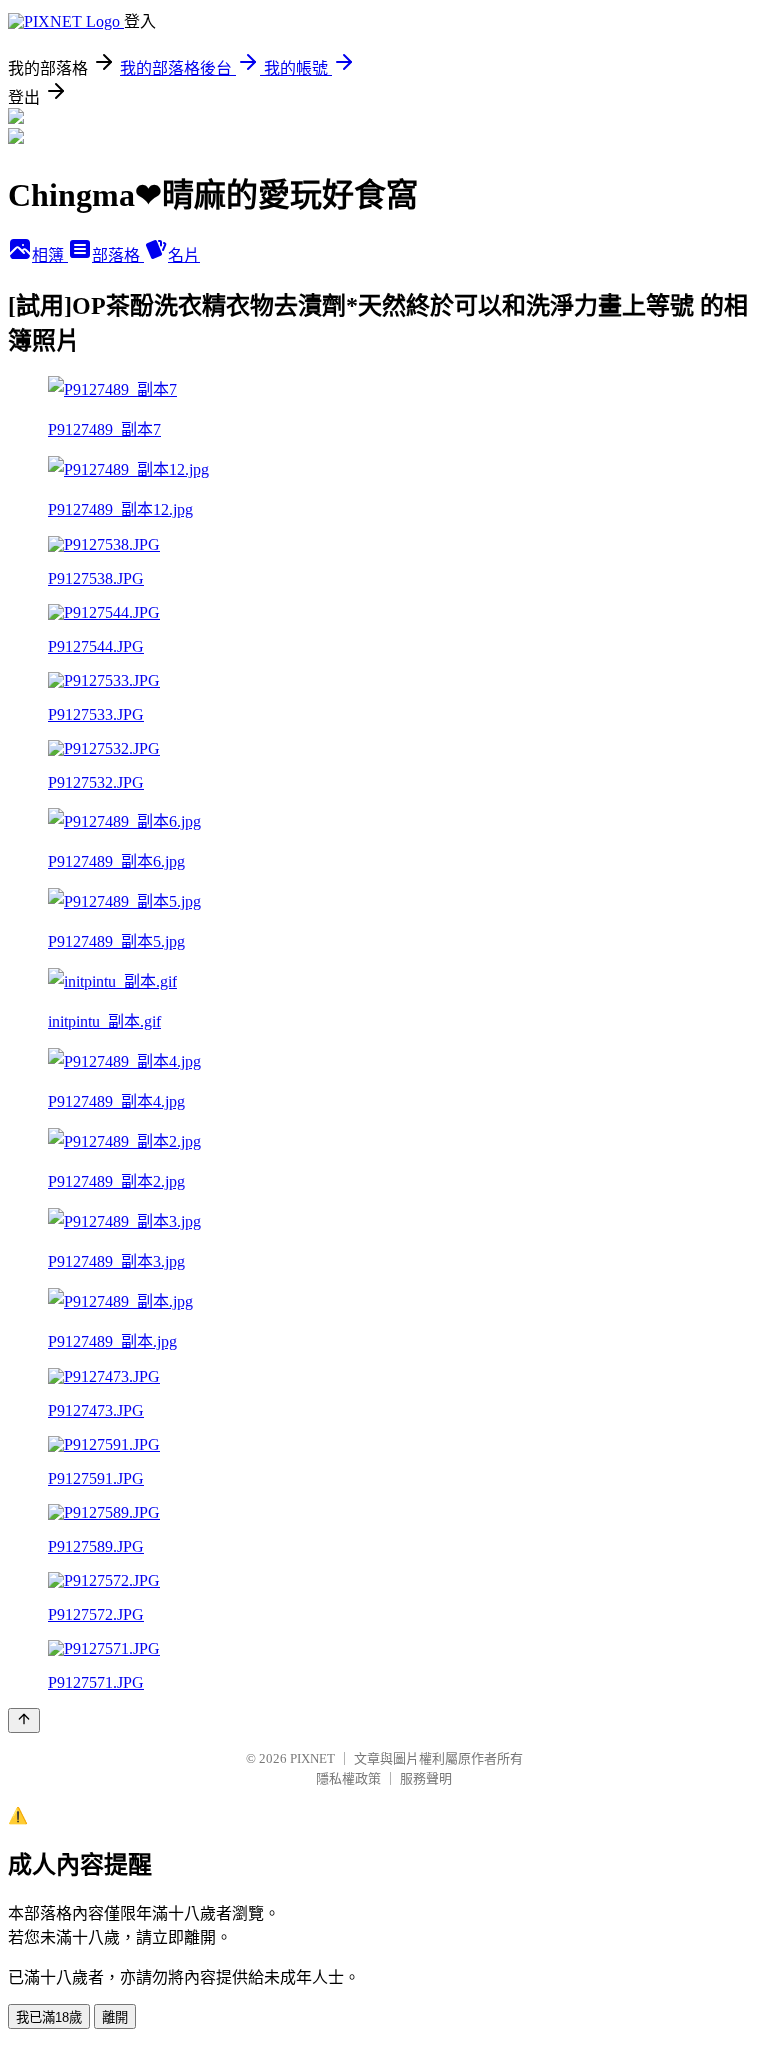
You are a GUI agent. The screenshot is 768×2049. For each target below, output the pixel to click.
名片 (184, 255)
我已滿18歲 (49, 2017)
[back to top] (24, 1720)
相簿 (50, 255)
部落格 (118, 255)
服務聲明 (426, 1778)
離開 (115, 2017)
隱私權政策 (348, 1778)
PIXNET (312, 1758)
